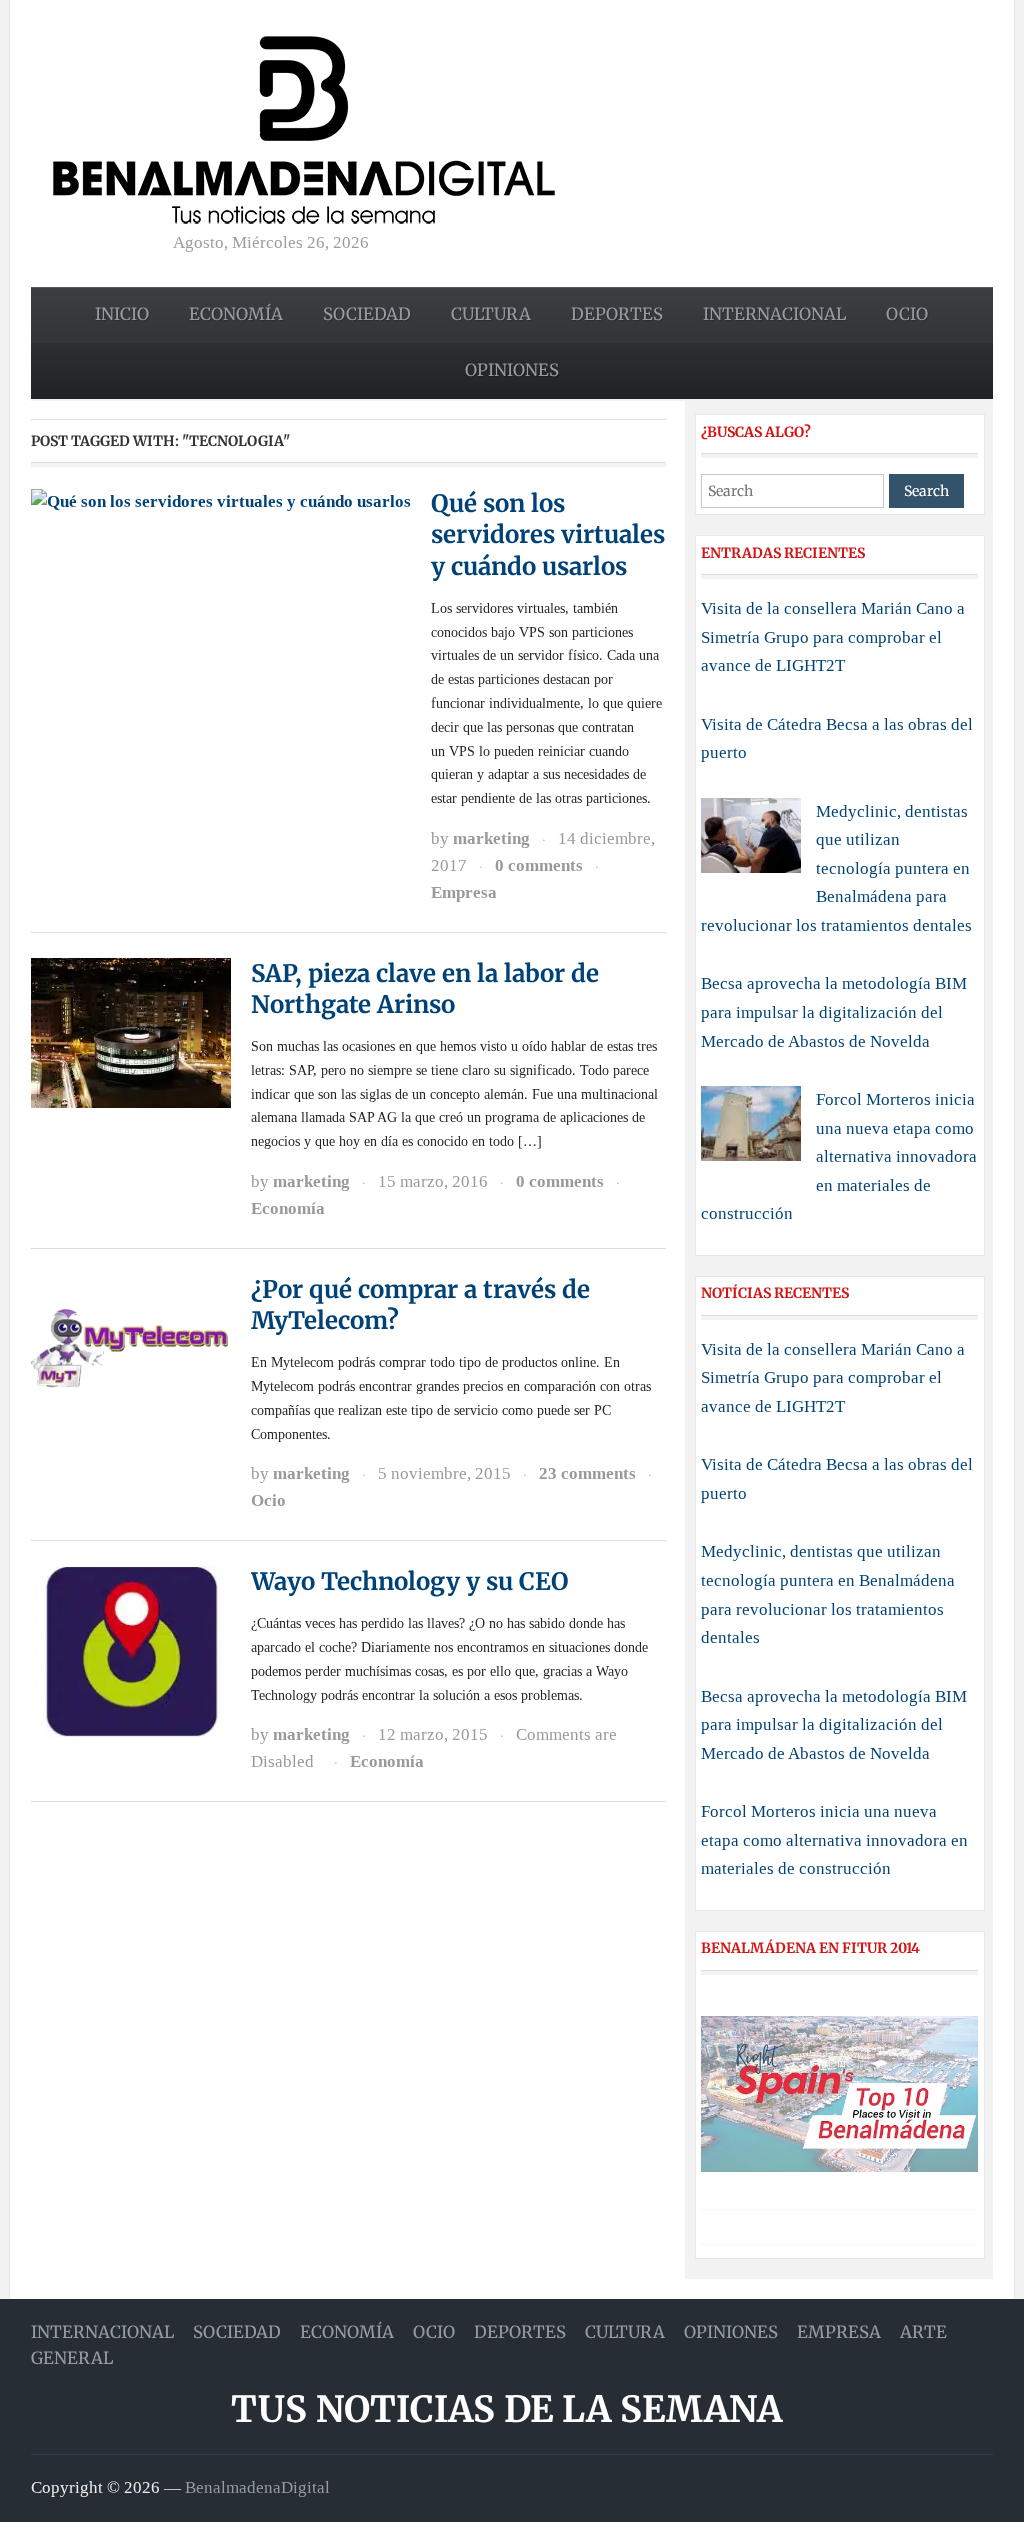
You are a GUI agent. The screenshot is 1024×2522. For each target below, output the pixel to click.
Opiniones (512, 370)
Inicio (122, 314)
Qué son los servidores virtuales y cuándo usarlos (548, 534)
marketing (491, 838)
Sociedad (367, 314)
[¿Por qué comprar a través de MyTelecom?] (131, 1347)
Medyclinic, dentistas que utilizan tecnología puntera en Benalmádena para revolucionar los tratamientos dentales (836, 868)
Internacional (774, 314)
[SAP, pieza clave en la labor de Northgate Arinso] (131, 1030)
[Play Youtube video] (839, 2094)
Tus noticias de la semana (506, 2409)
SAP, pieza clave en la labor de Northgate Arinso (425, 989)
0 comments (539, 865)
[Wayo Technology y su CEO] (131, 1650)
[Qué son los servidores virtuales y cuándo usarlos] (221, 500)
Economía (236, 314)
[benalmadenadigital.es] (304, 128)
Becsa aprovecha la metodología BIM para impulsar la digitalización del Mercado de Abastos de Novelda (834, 1012)
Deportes (617, 314)
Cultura (491, 314)
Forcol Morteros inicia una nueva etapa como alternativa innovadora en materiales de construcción (839, 1156)
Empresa (464, 892)
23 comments (587, 1473)
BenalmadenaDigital (257, 2487)
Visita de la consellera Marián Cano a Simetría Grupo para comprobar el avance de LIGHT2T (833, 637)
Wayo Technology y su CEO (410, 1581)
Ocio (907, 314)
